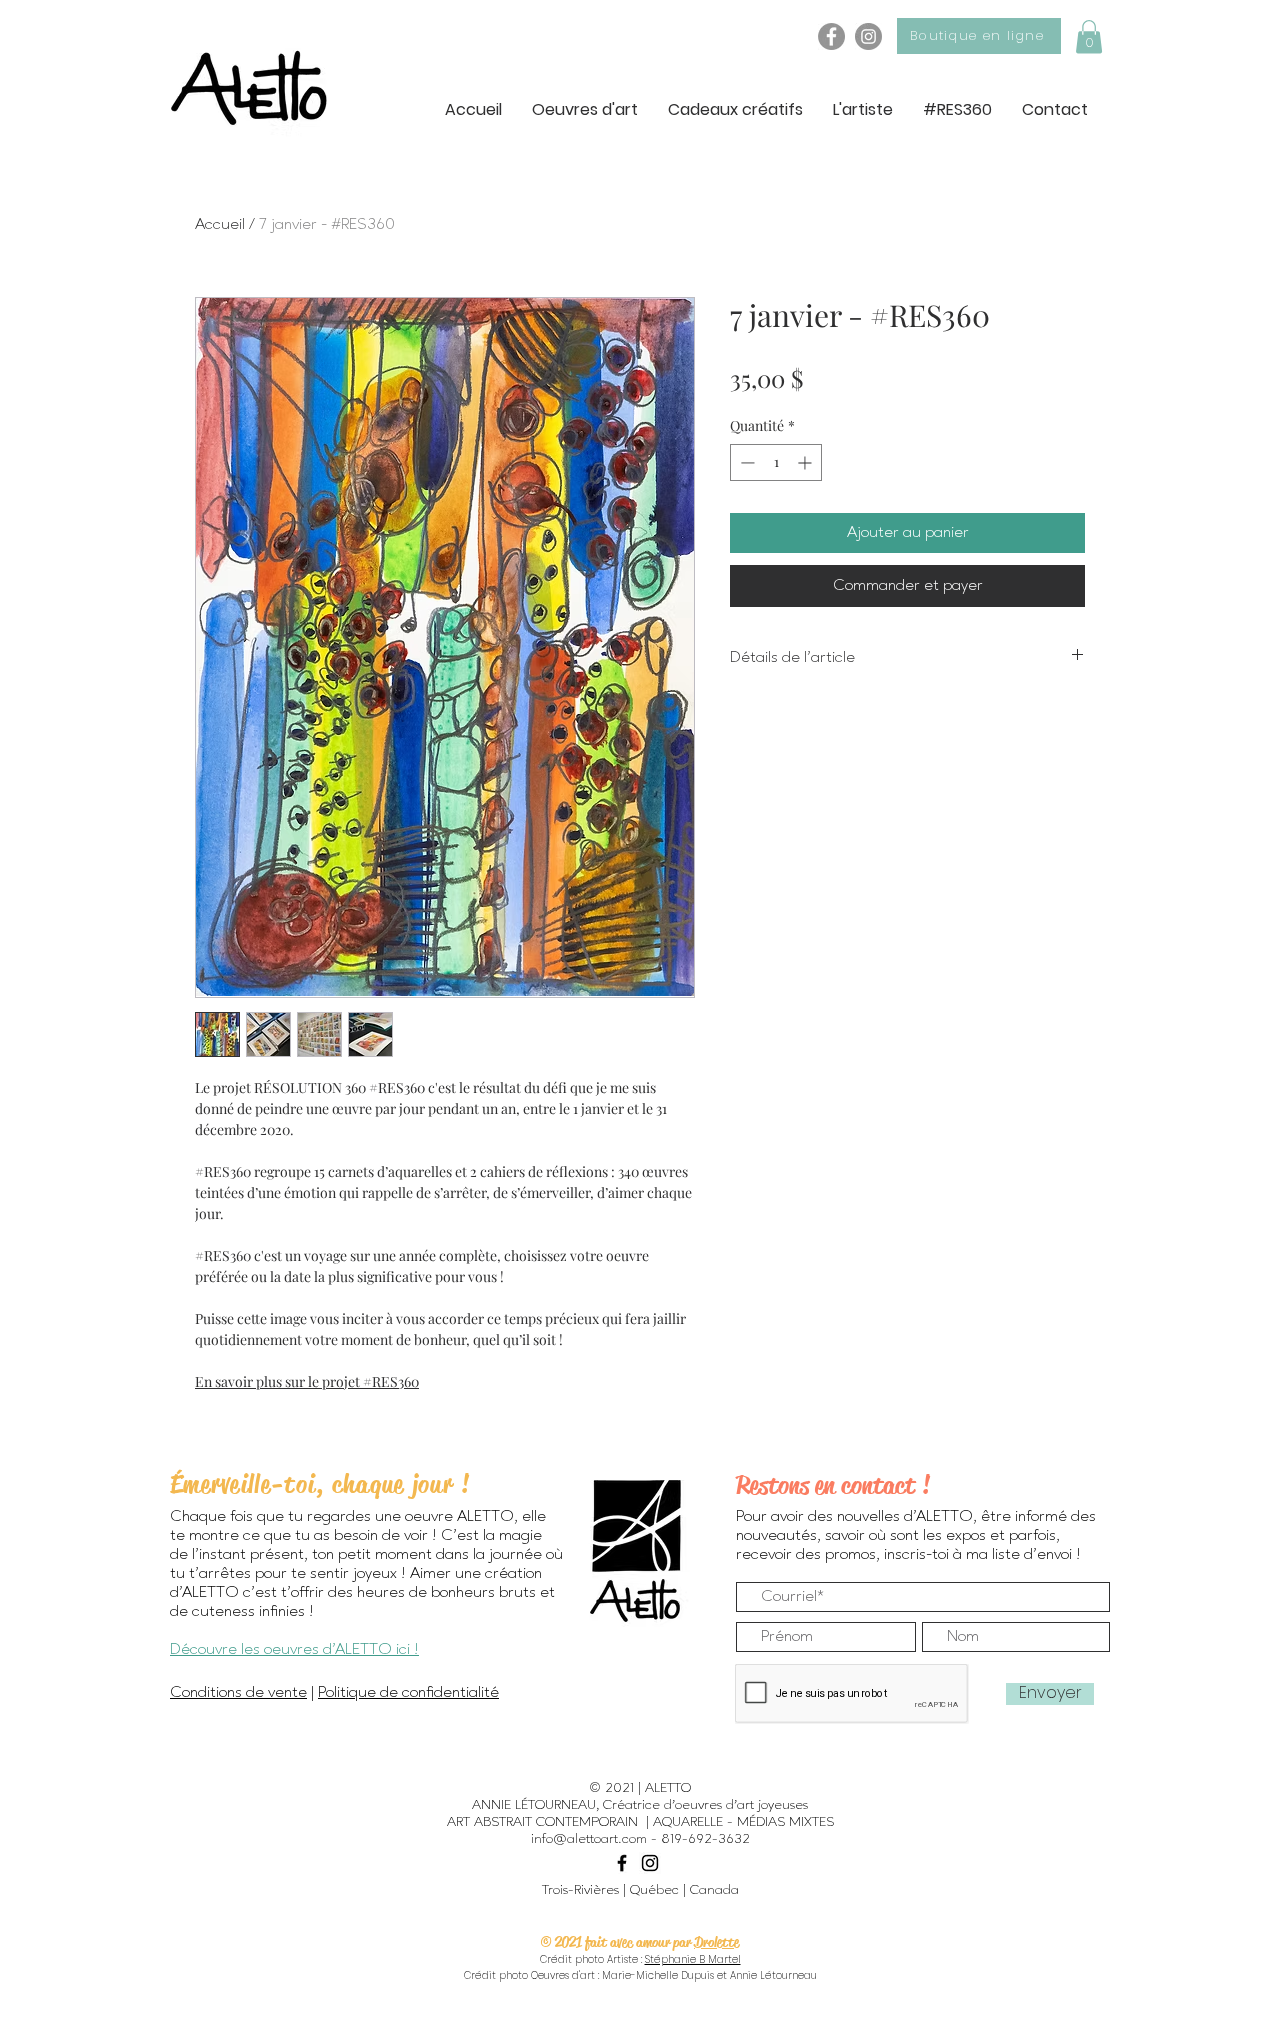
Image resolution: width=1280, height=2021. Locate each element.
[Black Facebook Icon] (622, 1863)
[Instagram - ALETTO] (868, 36)
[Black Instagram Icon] (650, 1863)
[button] (1089, 36)
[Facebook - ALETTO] (831, 36)
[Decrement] (745, 462)
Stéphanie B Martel (693, 1959)
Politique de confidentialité (408, 1693)
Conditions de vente (238, 1693)
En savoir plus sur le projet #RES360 (307, 1381)
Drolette (716, 1942)
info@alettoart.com (589, 1839)
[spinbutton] (776, 462)
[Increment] (806, 462)
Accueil (220, 225)
